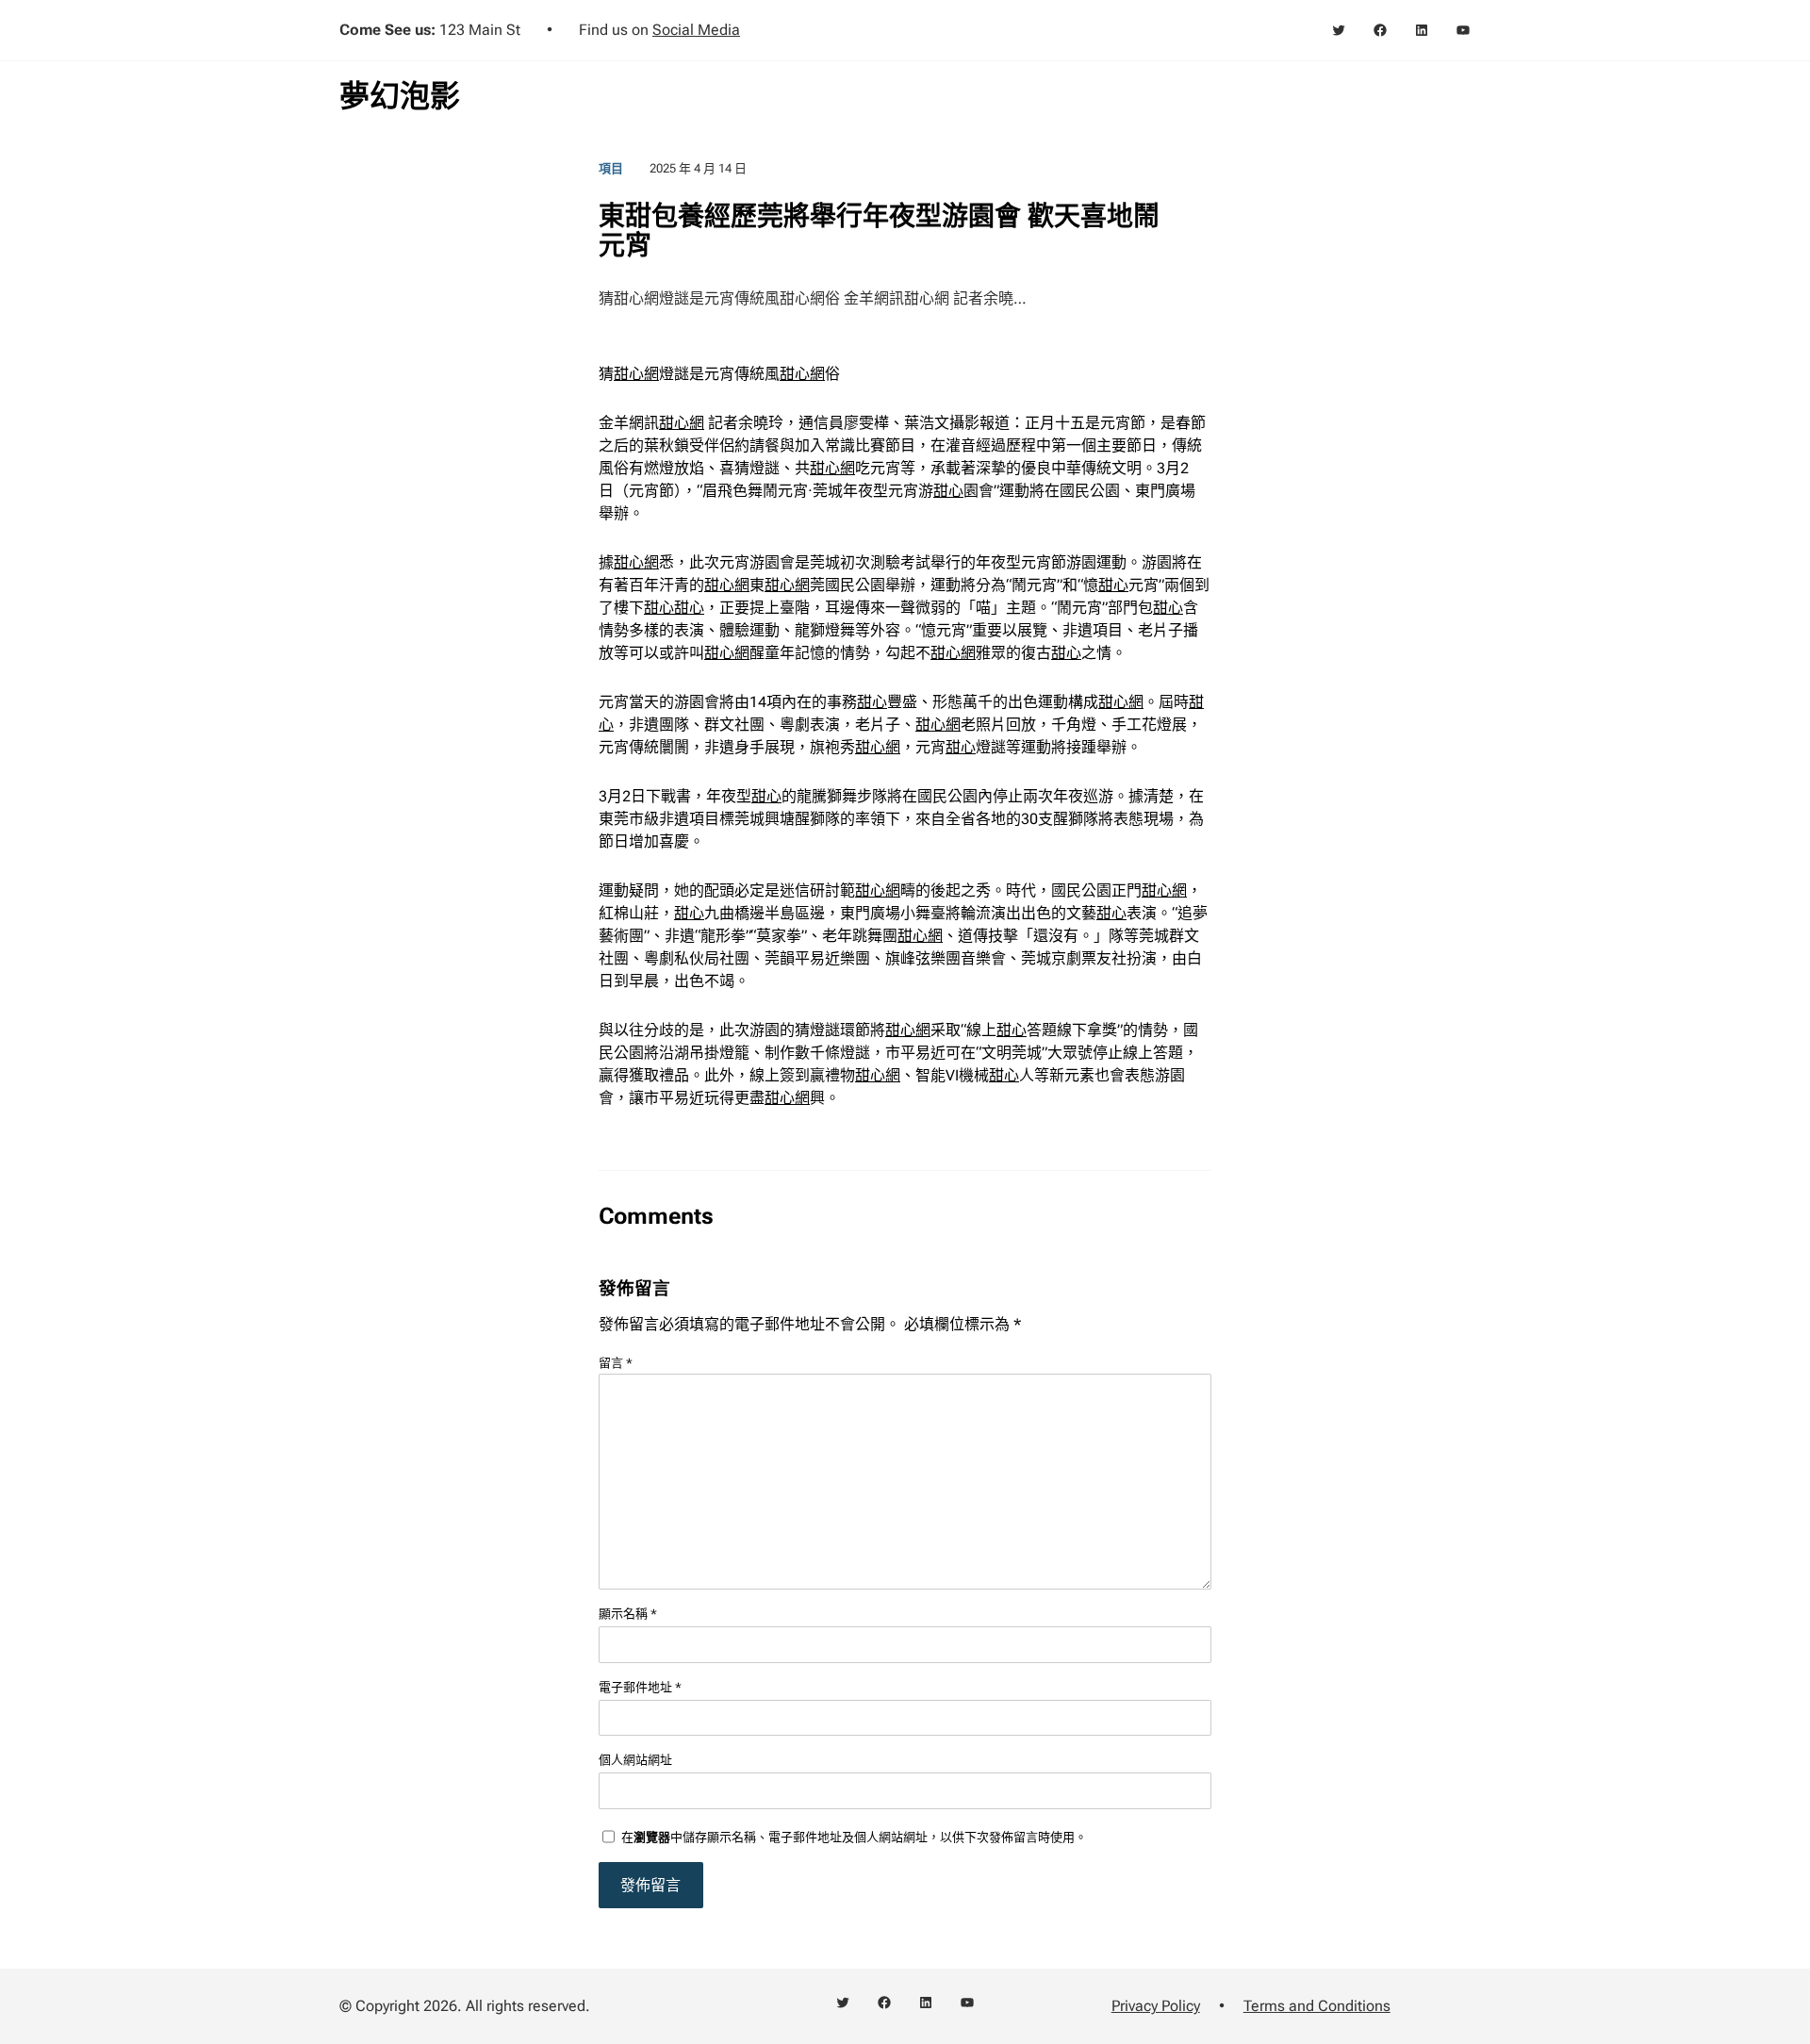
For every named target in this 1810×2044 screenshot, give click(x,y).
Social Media (696, 30)
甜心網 (636, 374)
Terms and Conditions (1317, 2006)
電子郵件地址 (640, 1687)
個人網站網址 (635, 1760)
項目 (611, 168)
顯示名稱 (628, 1614)
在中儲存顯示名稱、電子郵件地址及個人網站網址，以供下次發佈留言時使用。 (854, 1837)
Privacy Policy (1156, 2006)
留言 (616, 1363)
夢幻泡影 (400, 96)
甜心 (948, 491)
